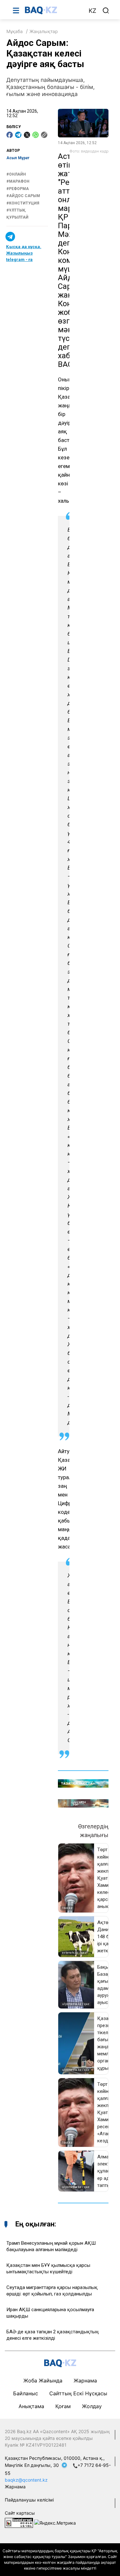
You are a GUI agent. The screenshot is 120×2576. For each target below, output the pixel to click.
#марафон (18, 181)
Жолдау (92, 2406)
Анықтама (31, 2406)
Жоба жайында (43, 2381)
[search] (106, 11)
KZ (92, 11)
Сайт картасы (20, 2513)
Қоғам (63, 2406)
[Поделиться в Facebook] (10, 135)
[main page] (53, 10)
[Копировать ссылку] (44, 135)
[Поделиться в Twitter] (27, 135)
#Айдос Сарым (23, 196)
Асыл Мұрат (18, 158)
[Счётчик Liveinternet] (19, 2522)
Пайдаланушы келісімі (29, 2500)
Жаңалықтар (44, 31)
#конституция (23, 203)
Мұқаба (15, 31)
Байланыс (26, 2393)
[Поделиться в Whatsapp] (36, 135)
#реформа (18, 189)
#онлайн (16, 174)
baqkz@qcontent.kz (26, 2480)
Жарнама (85, 2381)
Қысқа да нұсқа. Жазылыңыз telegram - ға (24, 253)
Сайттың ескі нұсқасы (78, 2393)
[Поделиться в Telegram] (18, 135)
